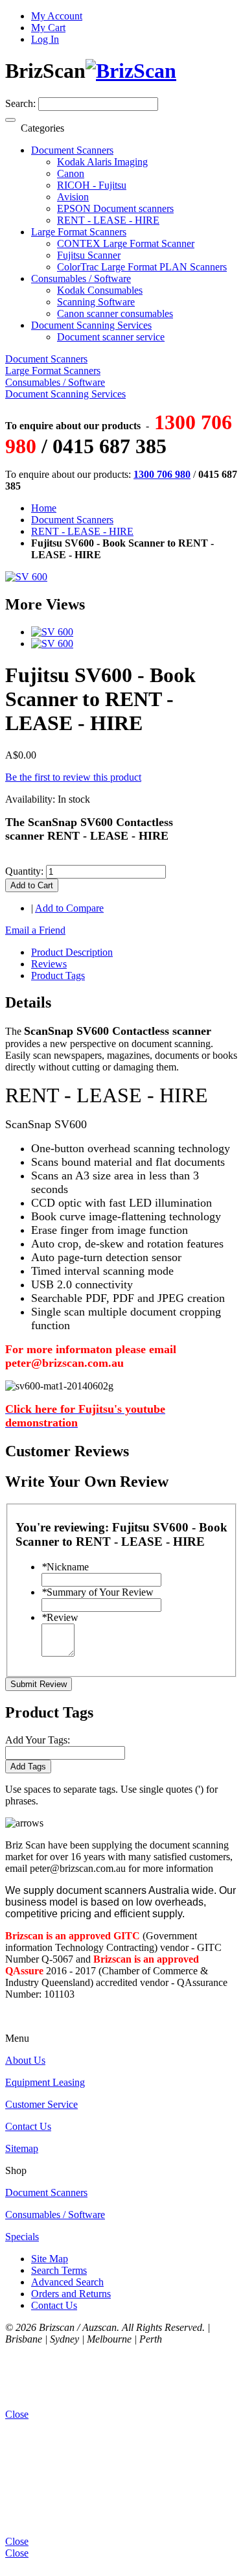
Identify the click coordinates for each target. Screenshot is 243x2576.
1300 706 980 (162, 474)
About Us (25, 2060)
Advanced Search (67, 2282)
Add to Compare (69, 908)
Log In (45, 39)
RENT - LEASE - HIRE (82, 531)
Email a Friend (35, 930)
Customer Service (41, 2104)
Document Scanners (72, 520)
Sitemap (22, 2148)
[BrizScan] (131, 71)
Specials (22, 2237)
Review (60, 1617)
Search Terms (59, 2270)
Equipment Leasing (45, 2082)
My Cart (48, 28)
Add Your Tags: (38, 1740)
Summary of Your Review (98, 1592)
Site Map (50, 2259)
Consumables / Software (55, 2215)
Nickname (65, 1567)
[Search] (10, 120)
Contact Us (28, 2126)
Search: (20, 103)
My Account (57, 16)
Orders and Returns (71, 2294)
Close (17, 2553)
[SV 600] (52, 632)
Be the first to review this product (73, 777)
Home (44, 508)
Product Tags (58, 975)
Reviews (49, 964)
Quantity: (24, 871)
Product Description (72, 952)
